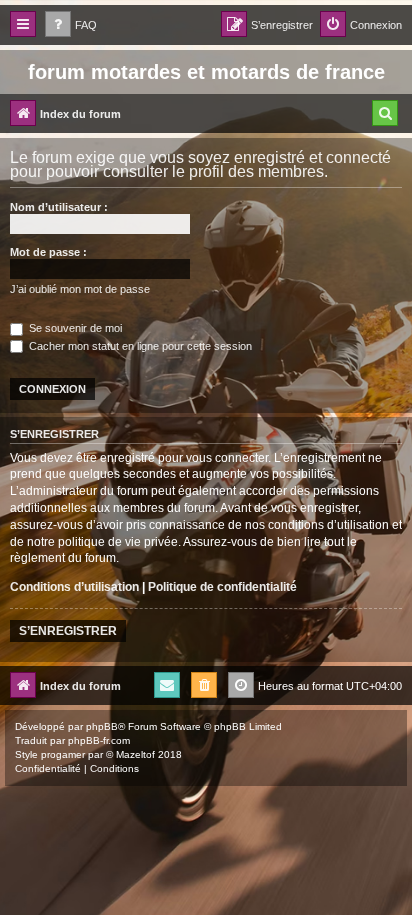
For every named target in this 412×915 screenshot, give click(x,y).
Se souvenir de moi (74, 328)
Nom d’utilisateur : (59, 207)
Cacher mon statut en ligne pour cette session (139, 346)
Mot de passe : (48, 252)
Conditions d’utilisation (74, 587)
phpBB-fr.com (99, 740)
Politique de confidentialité (222, 587)
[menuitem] (71, 25)
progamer (63, 754)
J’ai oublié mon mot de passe (80, 289)
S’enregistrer (68, 631)
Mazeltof (135, 754)
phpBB (102, 726)
